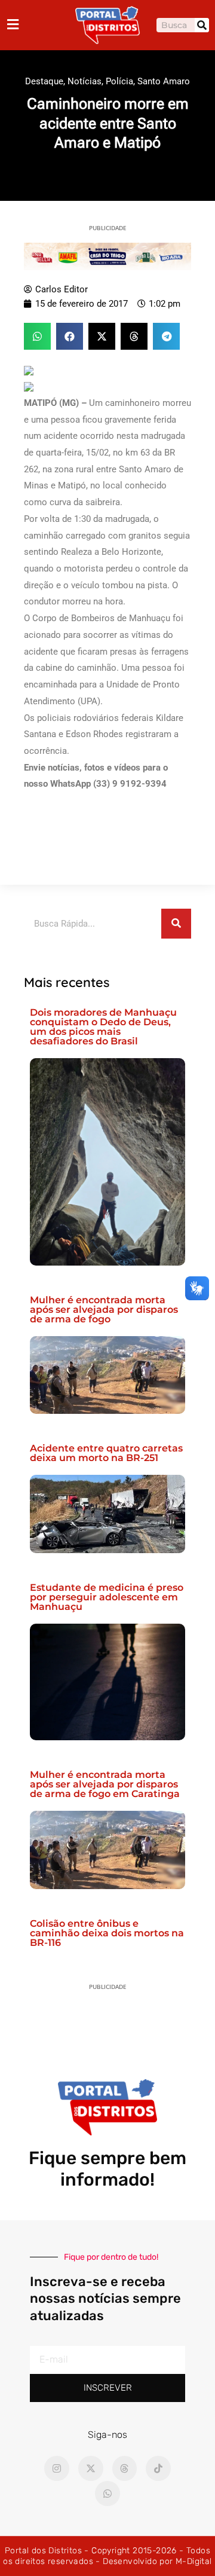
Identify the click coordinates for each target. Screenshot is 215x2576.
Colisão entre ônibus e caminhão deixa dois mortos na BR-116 (107, 1933)
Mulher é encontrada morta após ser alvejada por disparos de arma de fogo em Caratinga (105, 1784)
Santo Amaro (164, 81)
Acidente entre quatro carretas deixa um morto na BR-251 (106, 1453)
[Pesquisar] (202, 25)
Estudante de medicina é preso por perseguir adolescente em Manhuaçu (107, 1597)
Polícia (119, 81)
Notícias (85, 81)
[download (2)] (107, 256)
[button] (37, 336)
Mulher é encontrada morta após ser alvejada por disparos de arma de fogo (104, 1310)
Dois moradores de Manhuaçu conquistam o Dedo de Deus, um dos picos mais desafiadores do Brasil (103, 1027)
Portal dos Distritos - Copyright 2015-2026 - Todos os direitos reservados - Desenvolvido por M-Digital (107, 2556)
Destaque (44, 81)
